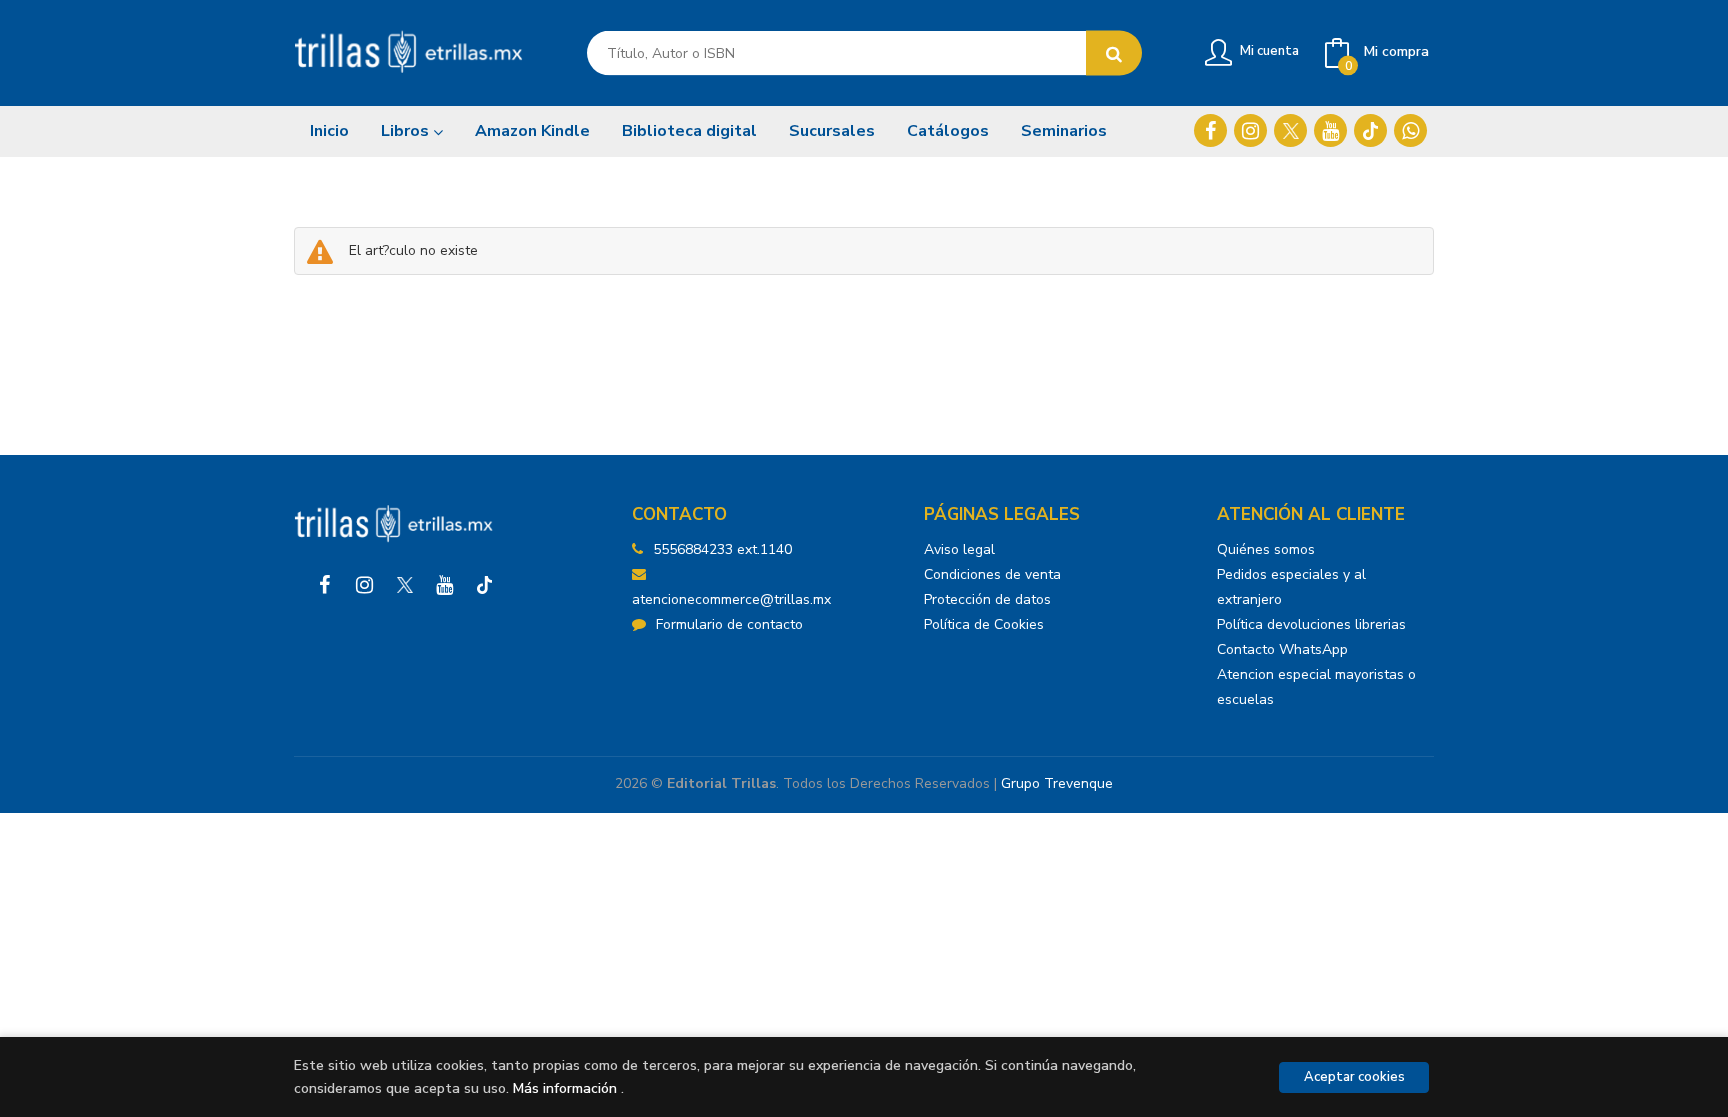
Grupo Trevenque (1057, 783)
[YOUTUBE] (1330, 130)
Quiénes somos (1266, 549)
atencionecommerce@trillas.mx (731, 599)
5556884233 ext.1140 (722, 549)
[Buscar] (1114, 53)
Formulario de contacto (729, 624)
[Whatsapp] (1410, 130)
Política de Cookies (984, 624)
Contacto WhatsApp (1282, 649)
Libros (407, 131)
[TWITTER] (1290, 130)
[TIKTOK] (1370, 130)
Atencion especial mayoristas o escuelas (1316, 687)
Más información (565, 1088)
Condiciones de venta (992, 574)
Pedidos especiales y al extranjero (1291, 587)
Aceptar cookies (1354, 1077)
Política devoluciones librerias (1311, 624)
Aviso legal (959, 549)
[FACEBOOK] (1210, 130)
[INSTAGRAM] (1250, 130)
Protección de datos (987, 599)
